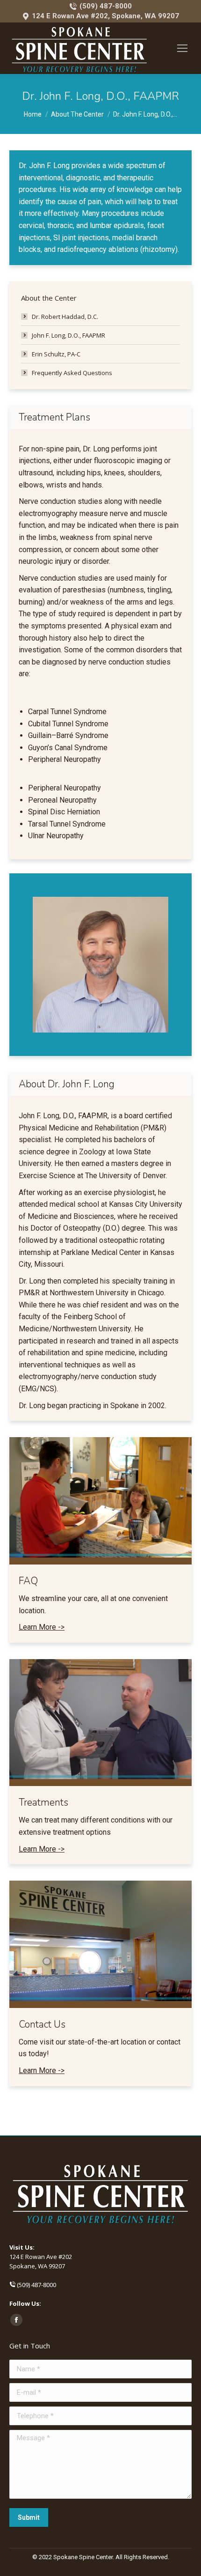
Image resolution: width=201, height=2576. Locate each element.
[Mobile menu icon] (182, 48)
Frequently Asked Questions (72, 373)
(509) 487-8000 (105, 6)
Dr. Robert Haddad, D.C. (65, 317)
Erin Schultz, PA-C (56, 354)
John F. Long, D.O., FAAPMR (68, 335)
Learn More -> (42, 1627)
